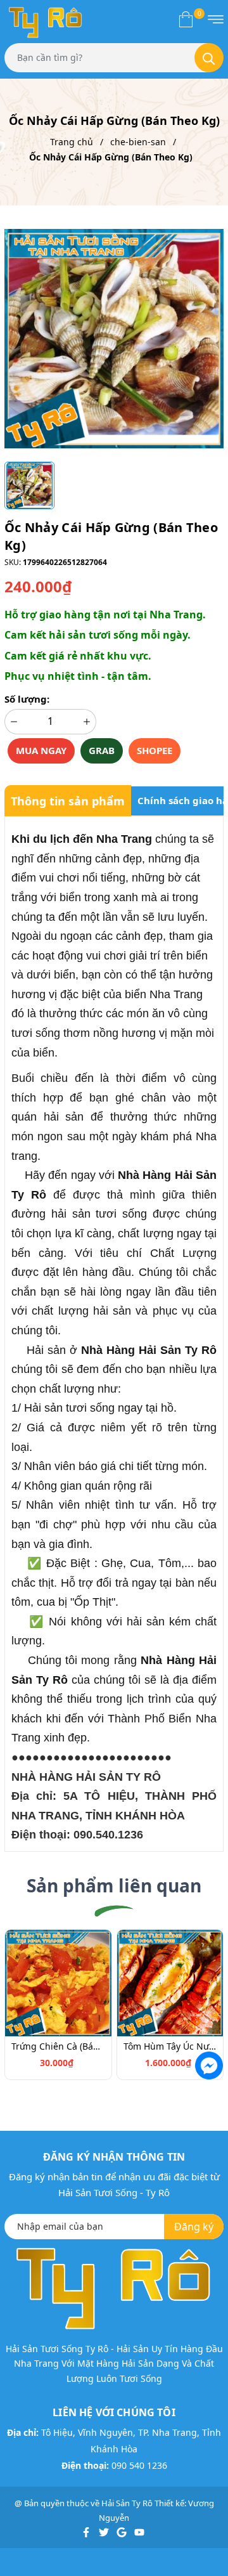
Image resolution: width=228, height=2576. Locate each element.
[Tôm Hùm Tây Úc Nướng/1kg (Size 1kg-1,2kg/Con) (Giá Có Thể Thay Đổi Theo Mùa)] (170, 1982)
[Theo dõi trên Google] (123, 2532)
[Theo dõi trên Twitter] (105, 2532)
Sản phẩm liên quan (114, 1885)
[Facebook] (208, 2064)
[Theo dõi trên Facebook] (87, 2532)
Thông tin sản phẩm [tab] (68, 801)
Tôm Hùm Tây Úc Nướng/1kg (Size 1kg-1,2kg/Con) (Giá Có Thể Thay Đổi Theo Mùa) (170, 2046)
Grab (102, 750)
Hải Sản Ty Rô (127, 2503)
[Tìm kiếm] (209, 58)
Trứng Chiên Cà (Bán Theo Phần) (58, 2046)
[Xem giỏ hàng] (186, 19)
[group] (114, 338)
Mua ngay (41, 750)
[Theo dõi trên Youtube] (139, 2532)
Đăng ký (194, 2227)
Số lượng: (27, 699)
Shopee (155, 750)
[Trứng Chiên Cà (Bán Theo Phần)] (58, 1982)
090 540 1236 (139, 2465)
